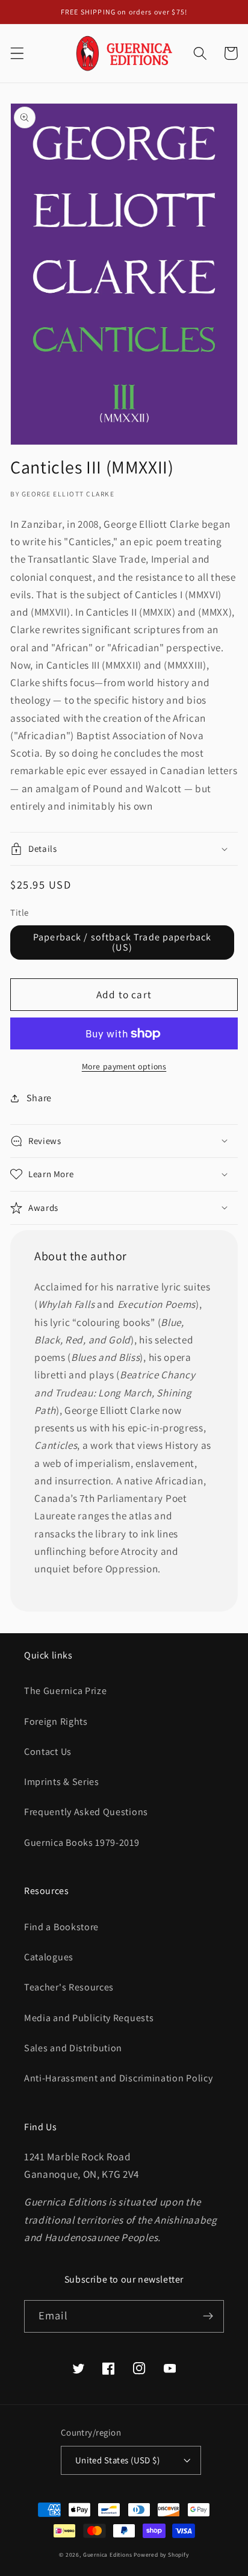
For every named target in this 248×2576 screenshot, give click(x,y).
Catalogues (49, 1957)
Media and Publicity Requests (89, 2018)
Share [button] (39, 1098)
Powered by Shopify (161, 2555)
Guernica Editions (108, 2555)
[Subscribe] (208, 2316)
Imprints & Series (62, 1782)
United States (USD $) (118, 2460)
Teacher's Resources (69, 1987)
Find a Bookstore (61, 1927)
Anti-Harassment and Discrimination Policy (119, 2078)
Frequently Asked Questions (86, 1812)
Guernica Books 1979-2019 (82, 1843)
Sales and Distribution (73, 2048)
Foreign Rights (56, 1721)
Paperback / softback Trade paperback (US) (122, 942)
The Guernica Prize (65, 1691)
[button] (17, 53)
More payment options (124, 1066)
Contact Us (48, 1752)
